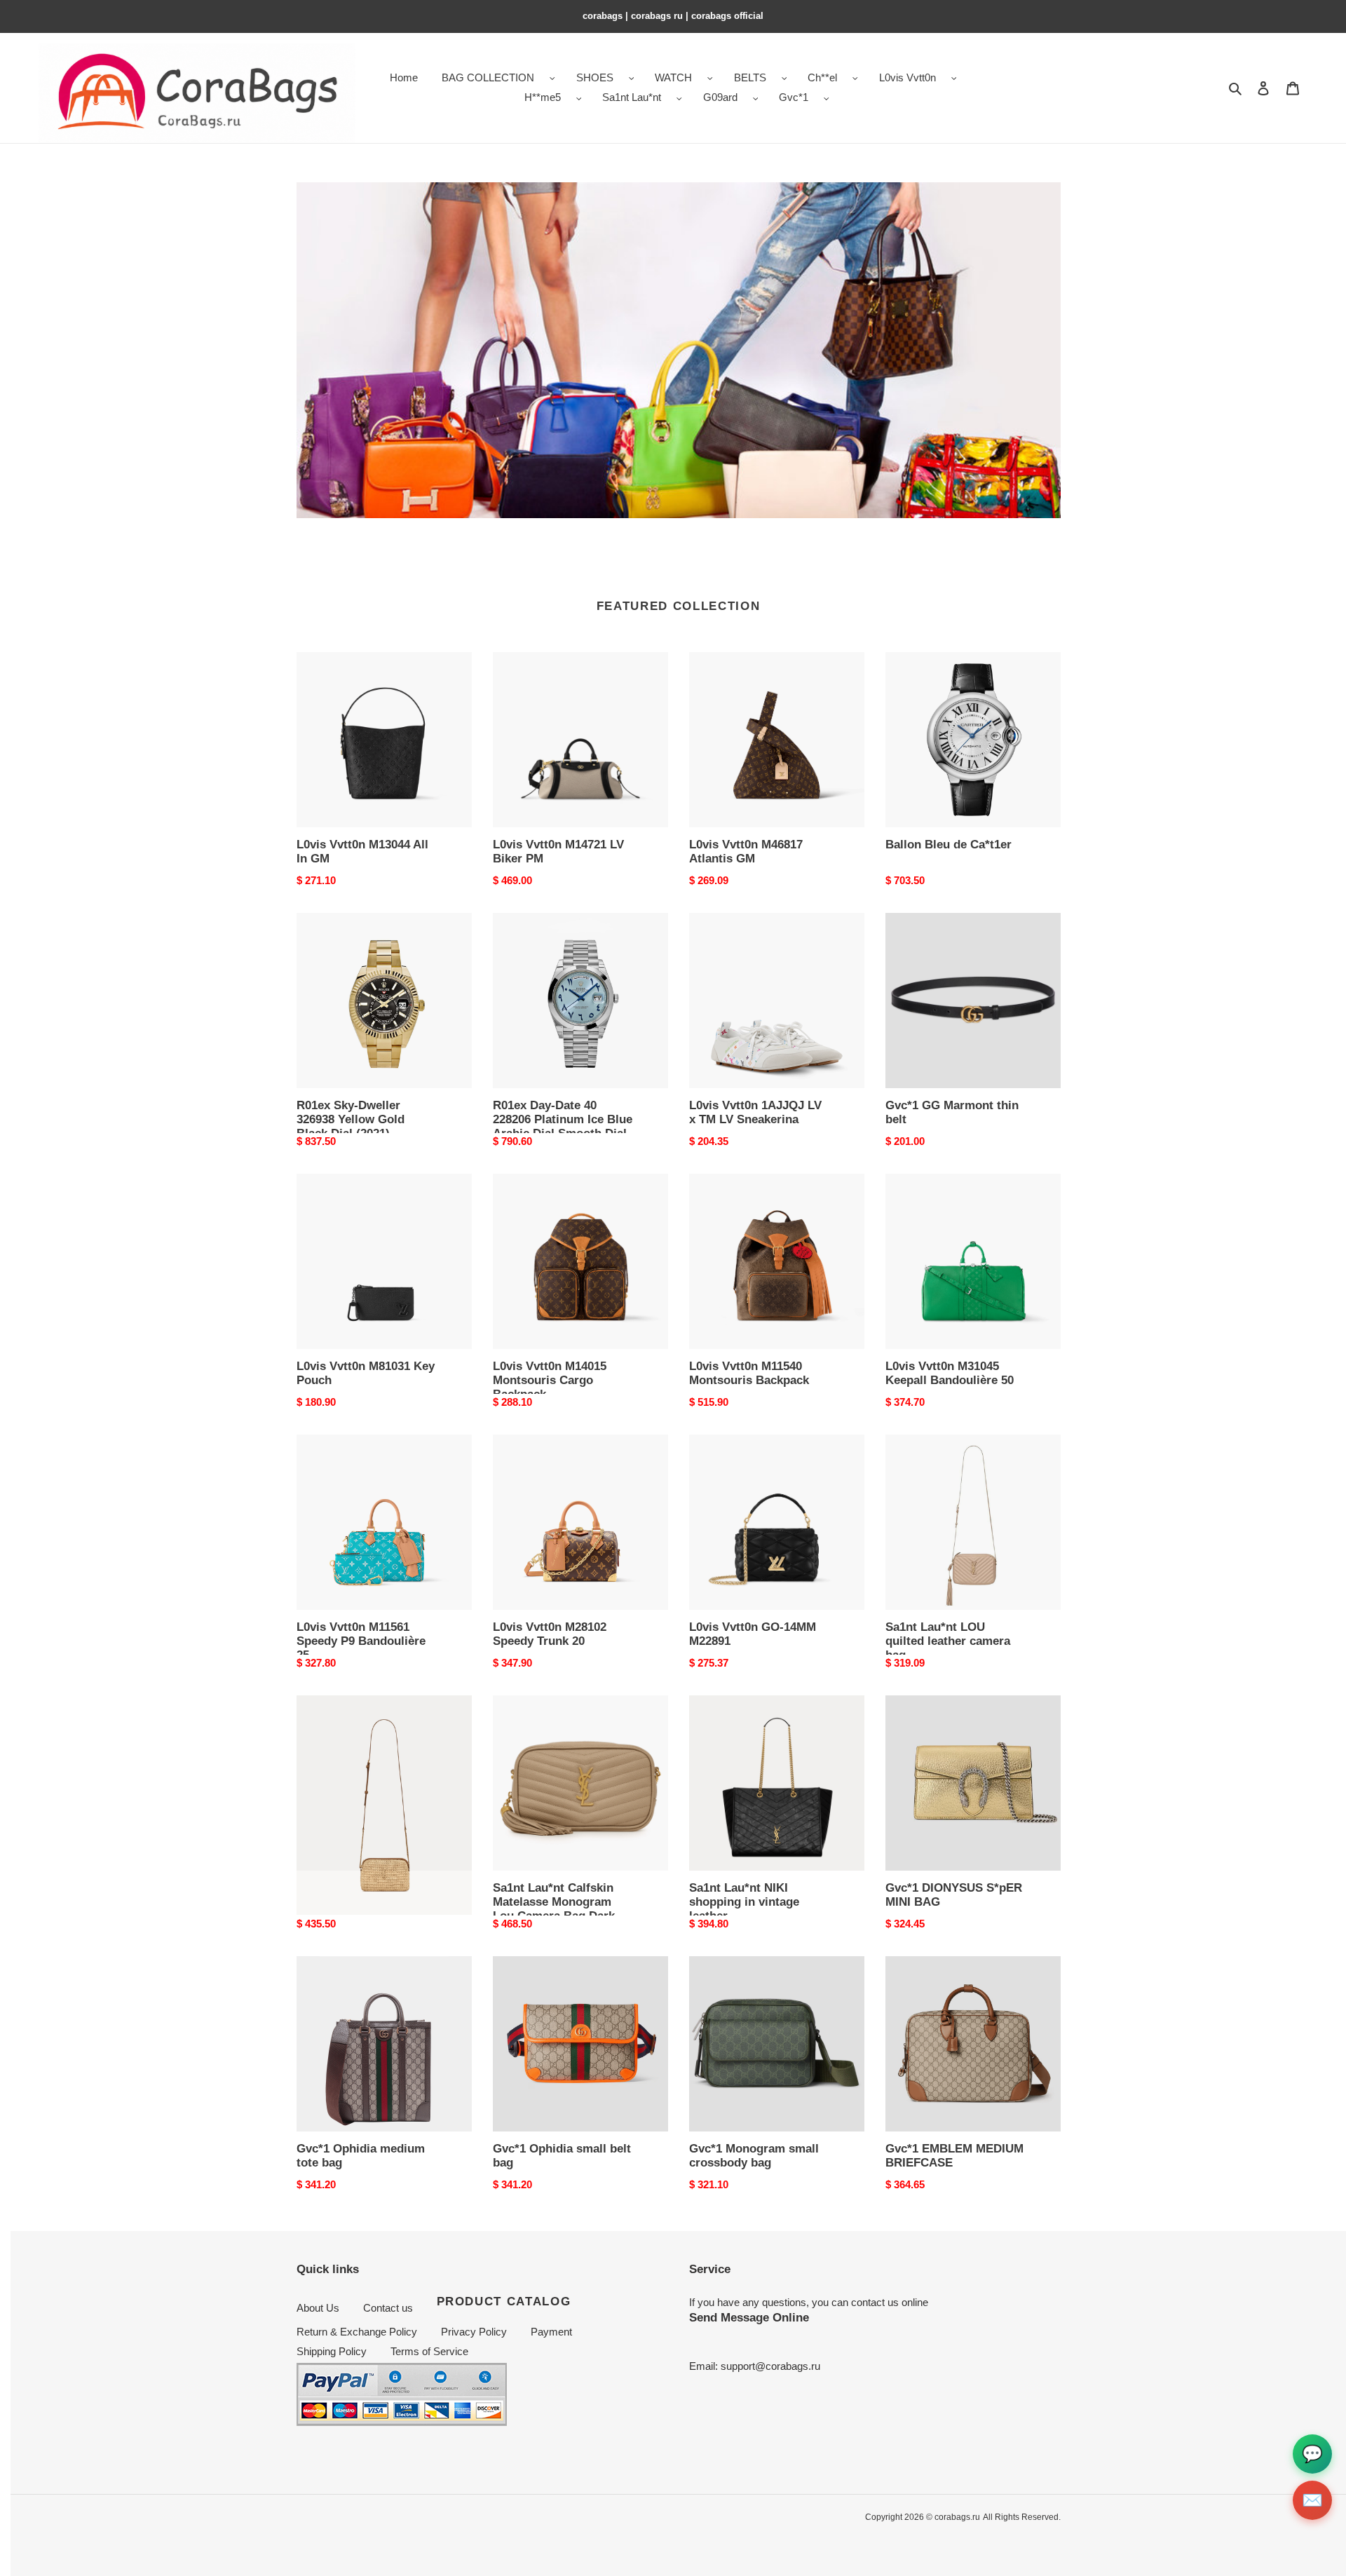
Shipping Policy (332, 2351)
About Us (318, 2308)
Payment (551, 2332)
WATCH (673, 77)
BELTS (750, 77)
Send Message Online (749, 2317)
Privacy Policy (474, 2332)
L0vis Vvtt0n (907, 77)
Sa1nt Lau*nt (632, 97)
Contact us (388, 2308)
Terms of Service (429, 2351)
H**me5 (543, 97)
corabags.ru (957, 2517)
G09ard (720, 97)
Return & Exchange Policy (357, 2332)
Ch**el (822, 77)
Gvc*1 (794, 97)
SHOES (595, 77)
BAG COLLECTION (488, 77)
